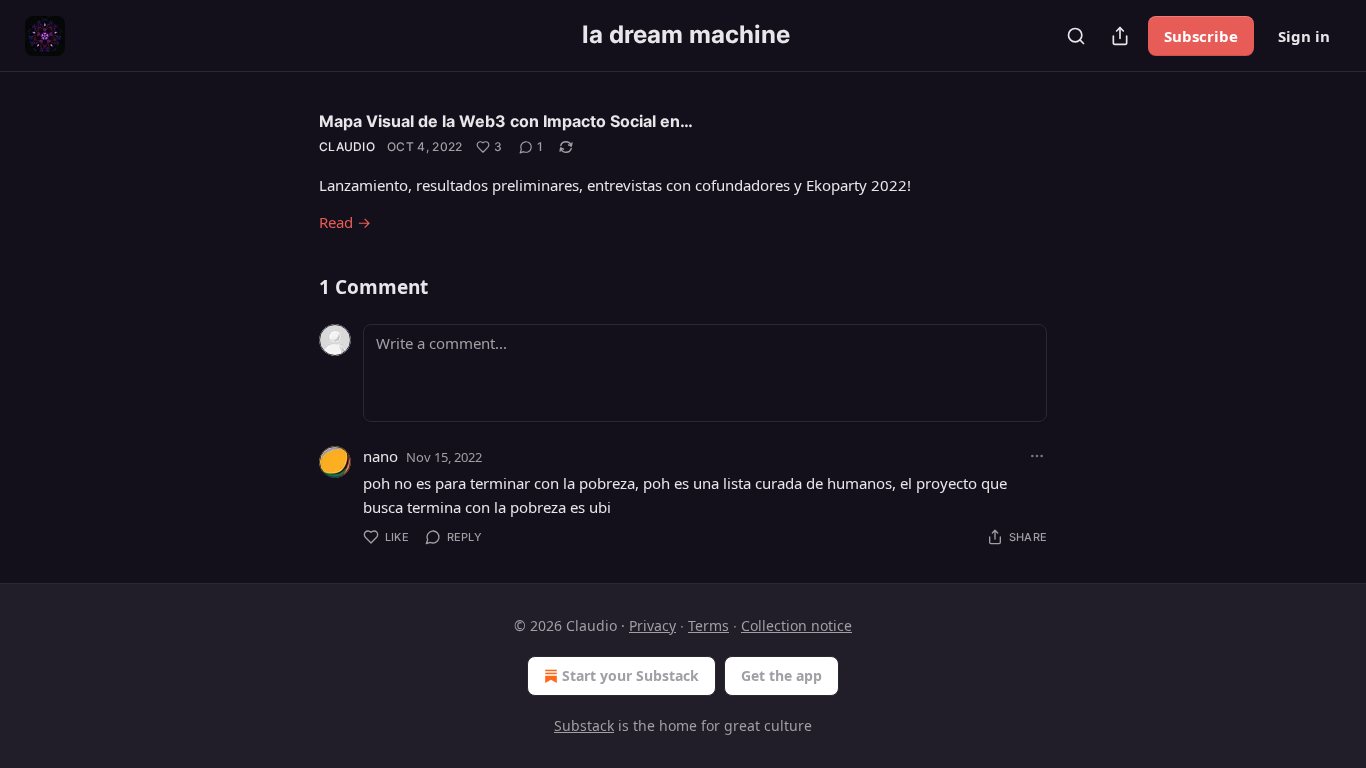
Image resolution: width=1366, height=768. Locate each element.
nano (380, 456)
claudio (347, 146)
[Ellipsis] (1037, 456)
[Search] (1076, 36)
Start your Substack (630, 675)
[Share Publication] (1120, 36)
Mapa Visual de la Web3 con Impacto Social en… (506, 121)
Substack (584, 725)
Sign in (1304, 36)
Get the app (781, 675)
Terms (708, 625)
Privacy (652, 625)
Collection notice (796, 625)
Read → (345, 222)
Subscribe (1201, 36)
